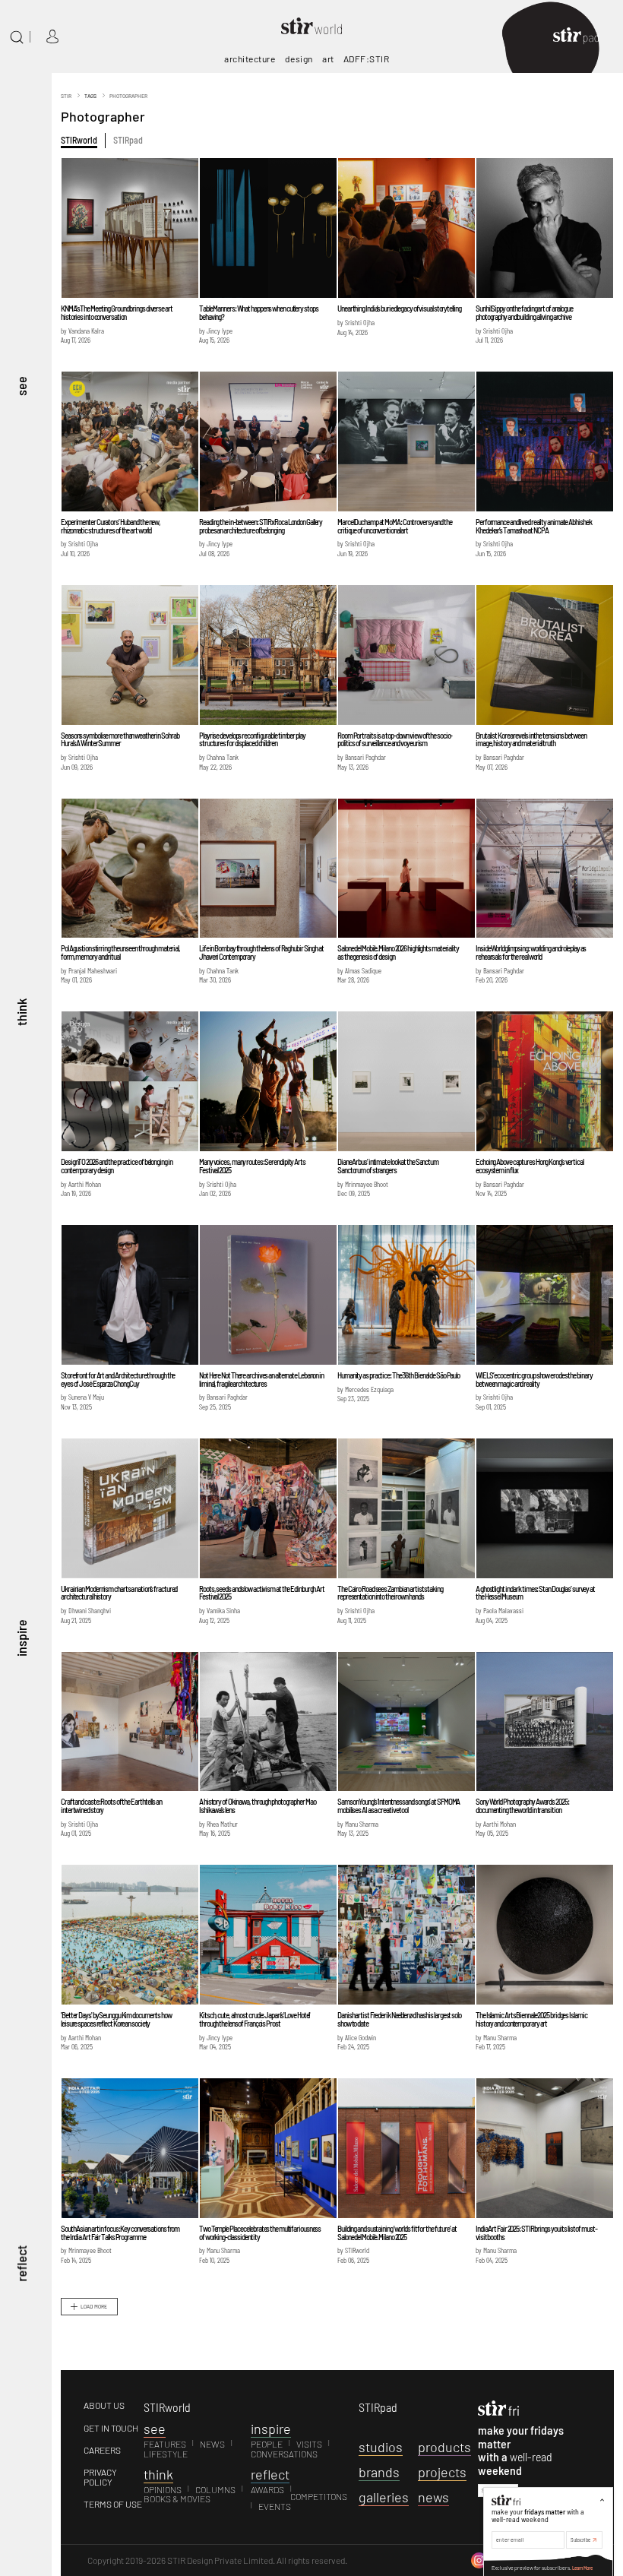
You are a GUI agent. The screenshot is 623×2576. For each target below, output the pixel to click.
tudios (381, 2447)
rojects (442, 2472)
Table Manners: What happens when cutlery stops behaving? (258, 312)
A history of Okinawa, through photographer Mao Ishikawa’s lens (257, 1805)
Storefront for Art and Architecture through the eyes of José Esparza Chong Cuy (118, 1379)
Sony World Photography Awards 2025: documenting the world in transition (522, 1805)
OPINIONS (163, 2489)
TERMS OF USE (113, 2504)
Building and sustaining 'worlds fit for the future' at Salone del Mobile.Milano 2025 (397, 2233)
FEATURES (165, 2444)
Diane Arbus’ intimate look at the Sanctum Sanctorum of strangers (388, 1166)
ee (155, 2429)
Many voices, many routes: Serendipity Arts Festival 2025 (252, 1166)
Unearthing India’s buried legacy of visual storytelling (399, 308)
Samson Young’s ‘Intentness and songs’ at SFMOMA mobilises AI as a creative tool (398, 1805)
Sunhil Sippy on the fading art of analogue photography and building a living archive (524, 312)
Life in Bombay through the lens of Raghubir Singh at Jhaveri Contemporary (261, 952)
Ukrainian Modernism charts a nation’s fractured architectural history (119, 1593)
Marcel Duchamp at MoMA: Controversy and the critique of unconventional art (395, 526)
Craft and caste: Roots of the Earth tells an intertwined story (111, 1805)
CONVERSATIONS (284, 2454)
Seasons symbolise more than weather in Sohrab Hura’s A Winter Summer (120, 739)
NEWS (212, 2444)
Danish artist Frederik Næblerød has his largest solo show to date (399, 2019)
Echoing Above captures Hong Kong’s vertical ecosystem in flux (530, 1166)
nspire (271, 2429)
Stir (66, 96)
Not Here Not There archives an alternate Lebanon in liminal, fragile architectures (261, 1379)
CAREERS (102, 2450)
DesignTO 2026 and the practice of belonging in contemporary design (116, 1166)
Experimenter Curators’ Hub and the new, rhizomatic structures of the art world (111, 526)
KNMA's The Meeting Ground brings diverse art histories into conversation (117, 312)
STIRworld (79, 140)
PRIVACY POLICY (100, 2477)
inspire (21, 1637)
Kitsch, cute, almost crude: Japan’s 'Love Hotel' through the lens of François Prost (255, 2019)
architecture (250, 59)
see (21, 386)
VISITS (309, 2444)
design (299, 59)
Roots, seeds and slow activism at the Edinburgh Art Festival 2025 (262, 1593)
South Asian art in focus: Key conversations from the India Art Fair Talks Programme (120, 2233)
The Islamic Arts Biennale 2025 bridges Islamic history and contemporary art (531, 2019)
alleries (384, 2497)
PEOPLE (267, 2444)
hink (158, 2474)
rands (379, 2472)
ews (433, 2497)
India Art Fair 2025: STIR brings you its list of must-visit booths (536, 2233)
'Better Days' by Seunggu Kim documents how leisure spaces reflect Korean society (116, 2019)
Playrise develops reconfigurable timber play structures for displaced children (252, 739)
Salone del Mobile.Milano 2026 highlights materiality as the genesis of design (398, 952)
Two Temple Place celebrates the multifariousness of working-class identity (260, 2233)
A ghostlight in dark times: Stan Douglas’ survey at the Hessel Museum (535, 1593)
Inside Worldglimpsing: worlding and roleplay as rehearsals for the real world (531, 952)
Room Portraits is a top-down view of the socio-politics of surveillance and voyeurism (395, 739)
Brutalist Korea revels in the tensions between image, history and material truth (531, 739)
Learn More (582, 2568)
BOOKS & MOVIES (177, 2498)
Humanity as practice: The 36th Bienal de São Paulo (398, 1375)
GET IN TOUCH (111, 2428)
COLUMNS (215, 2489)
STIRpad (128, 140)
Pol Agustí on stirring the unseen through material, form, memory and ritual (120, 952)
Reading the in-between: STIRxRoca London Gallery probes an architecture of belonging (261, 526)
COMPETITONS (319, 2496)
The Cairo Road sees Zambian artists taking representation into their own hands (390, 1593)
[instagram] (479, 2559)
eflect (270, 2474)
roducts (444, 2447)
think (21, 1011)
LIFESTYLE (166, 2454)
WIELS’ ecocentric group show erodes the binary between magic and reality (534, 1379)
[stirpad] (583, 37)
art (328, 59)
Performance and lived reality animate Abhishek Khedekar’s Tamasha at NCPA (533, 526)
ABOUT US (104, 2405)
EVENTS (275, 2506)
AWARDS (267, 2489)
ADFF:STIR (367, 59)
